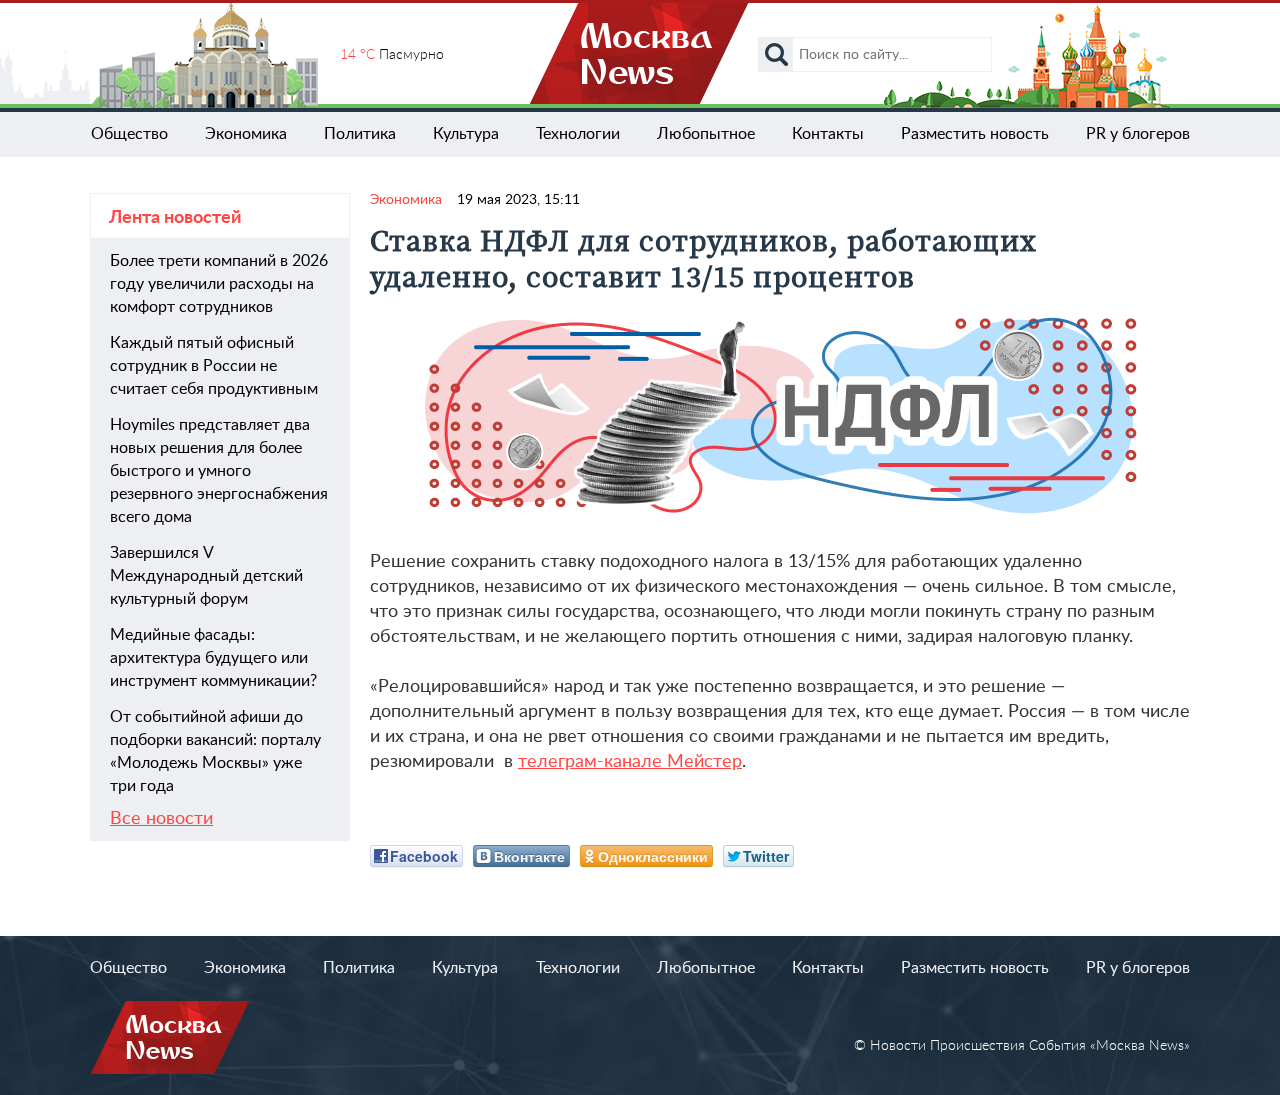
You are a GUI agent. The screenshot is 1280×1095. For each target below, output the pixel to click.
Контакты (828, 134)
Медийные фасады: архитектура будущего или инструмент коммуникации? (213, 658)
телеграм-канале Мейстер (630, 762)
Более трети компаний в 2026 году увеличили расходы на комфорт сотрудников (219, 284)
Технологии (578, 134)
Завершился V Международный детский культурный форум (206, 576)
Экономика (246, 134)
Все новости (161, 819)
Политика (360, 134)
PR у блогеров (1138, 134)
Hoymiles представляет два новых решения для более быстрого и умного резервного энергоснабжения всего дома (219, 471)
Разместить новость (975, 134)
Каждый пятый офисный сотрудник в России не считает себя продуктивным (214, 366)
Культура (466, 134)
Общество (129, 134)
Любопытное (706, 134)
